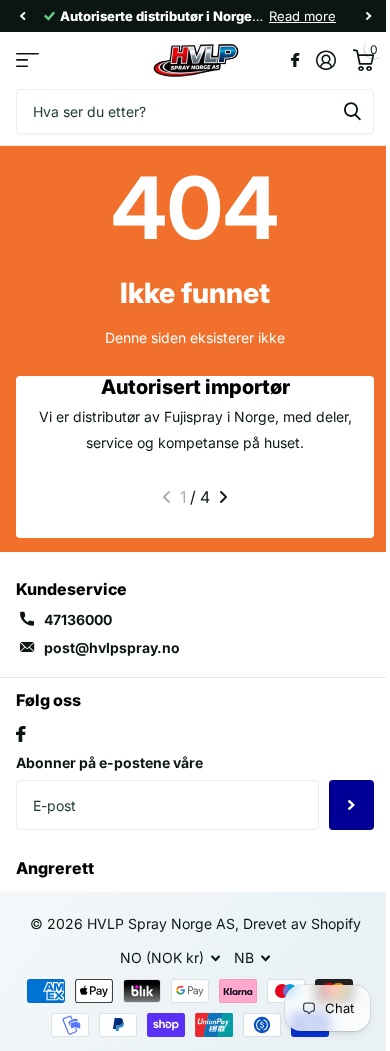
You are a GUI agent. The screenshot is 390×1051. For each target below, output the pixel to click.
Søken (352, 111)
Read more (302, 16)
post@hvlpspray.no (112, 647)
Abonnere (351, 805)
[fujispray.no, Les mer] (294, 60)
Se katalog (27, 60)
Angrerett (55, 868)
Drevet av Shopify (302, 923)
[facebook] (21, 734)
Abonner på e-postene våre (109, 762)
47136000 (78, 619)
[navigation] (22, 16)
